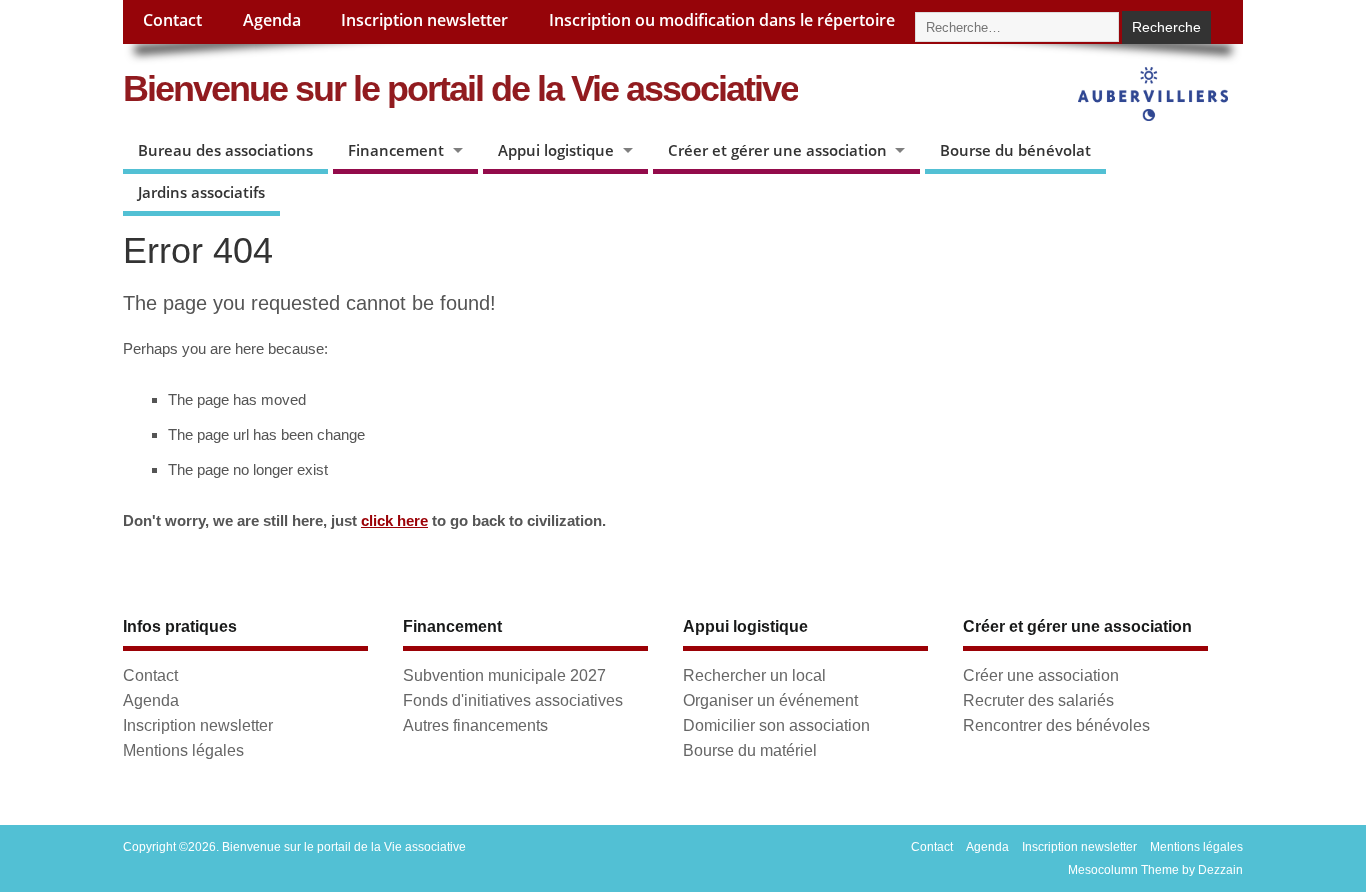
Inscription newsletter (424, 20)
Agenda (272, 20)
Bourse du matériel (750, 750)
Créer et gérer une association (777, 150)
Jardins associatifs (201, 192)
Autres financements (475, 725)
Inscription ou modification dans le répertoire (722, 20)
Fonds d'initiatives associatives (513, 700)
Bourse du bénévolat (1015, 150)
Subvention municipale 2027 (504, 675)
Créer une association (1041, 675)
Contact (172, 20)
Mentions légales (183, 750)
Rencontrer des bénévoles (1056, 725)
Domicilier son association (776, 725)
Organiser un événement (770, 700)
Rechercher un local (754, 675)
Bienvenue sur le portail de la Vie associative (460, 88)
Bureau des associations (225, 150)
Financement (396, 150)
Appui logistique (556, 150)
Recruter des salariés (1038, 700)
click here (394, 520)
